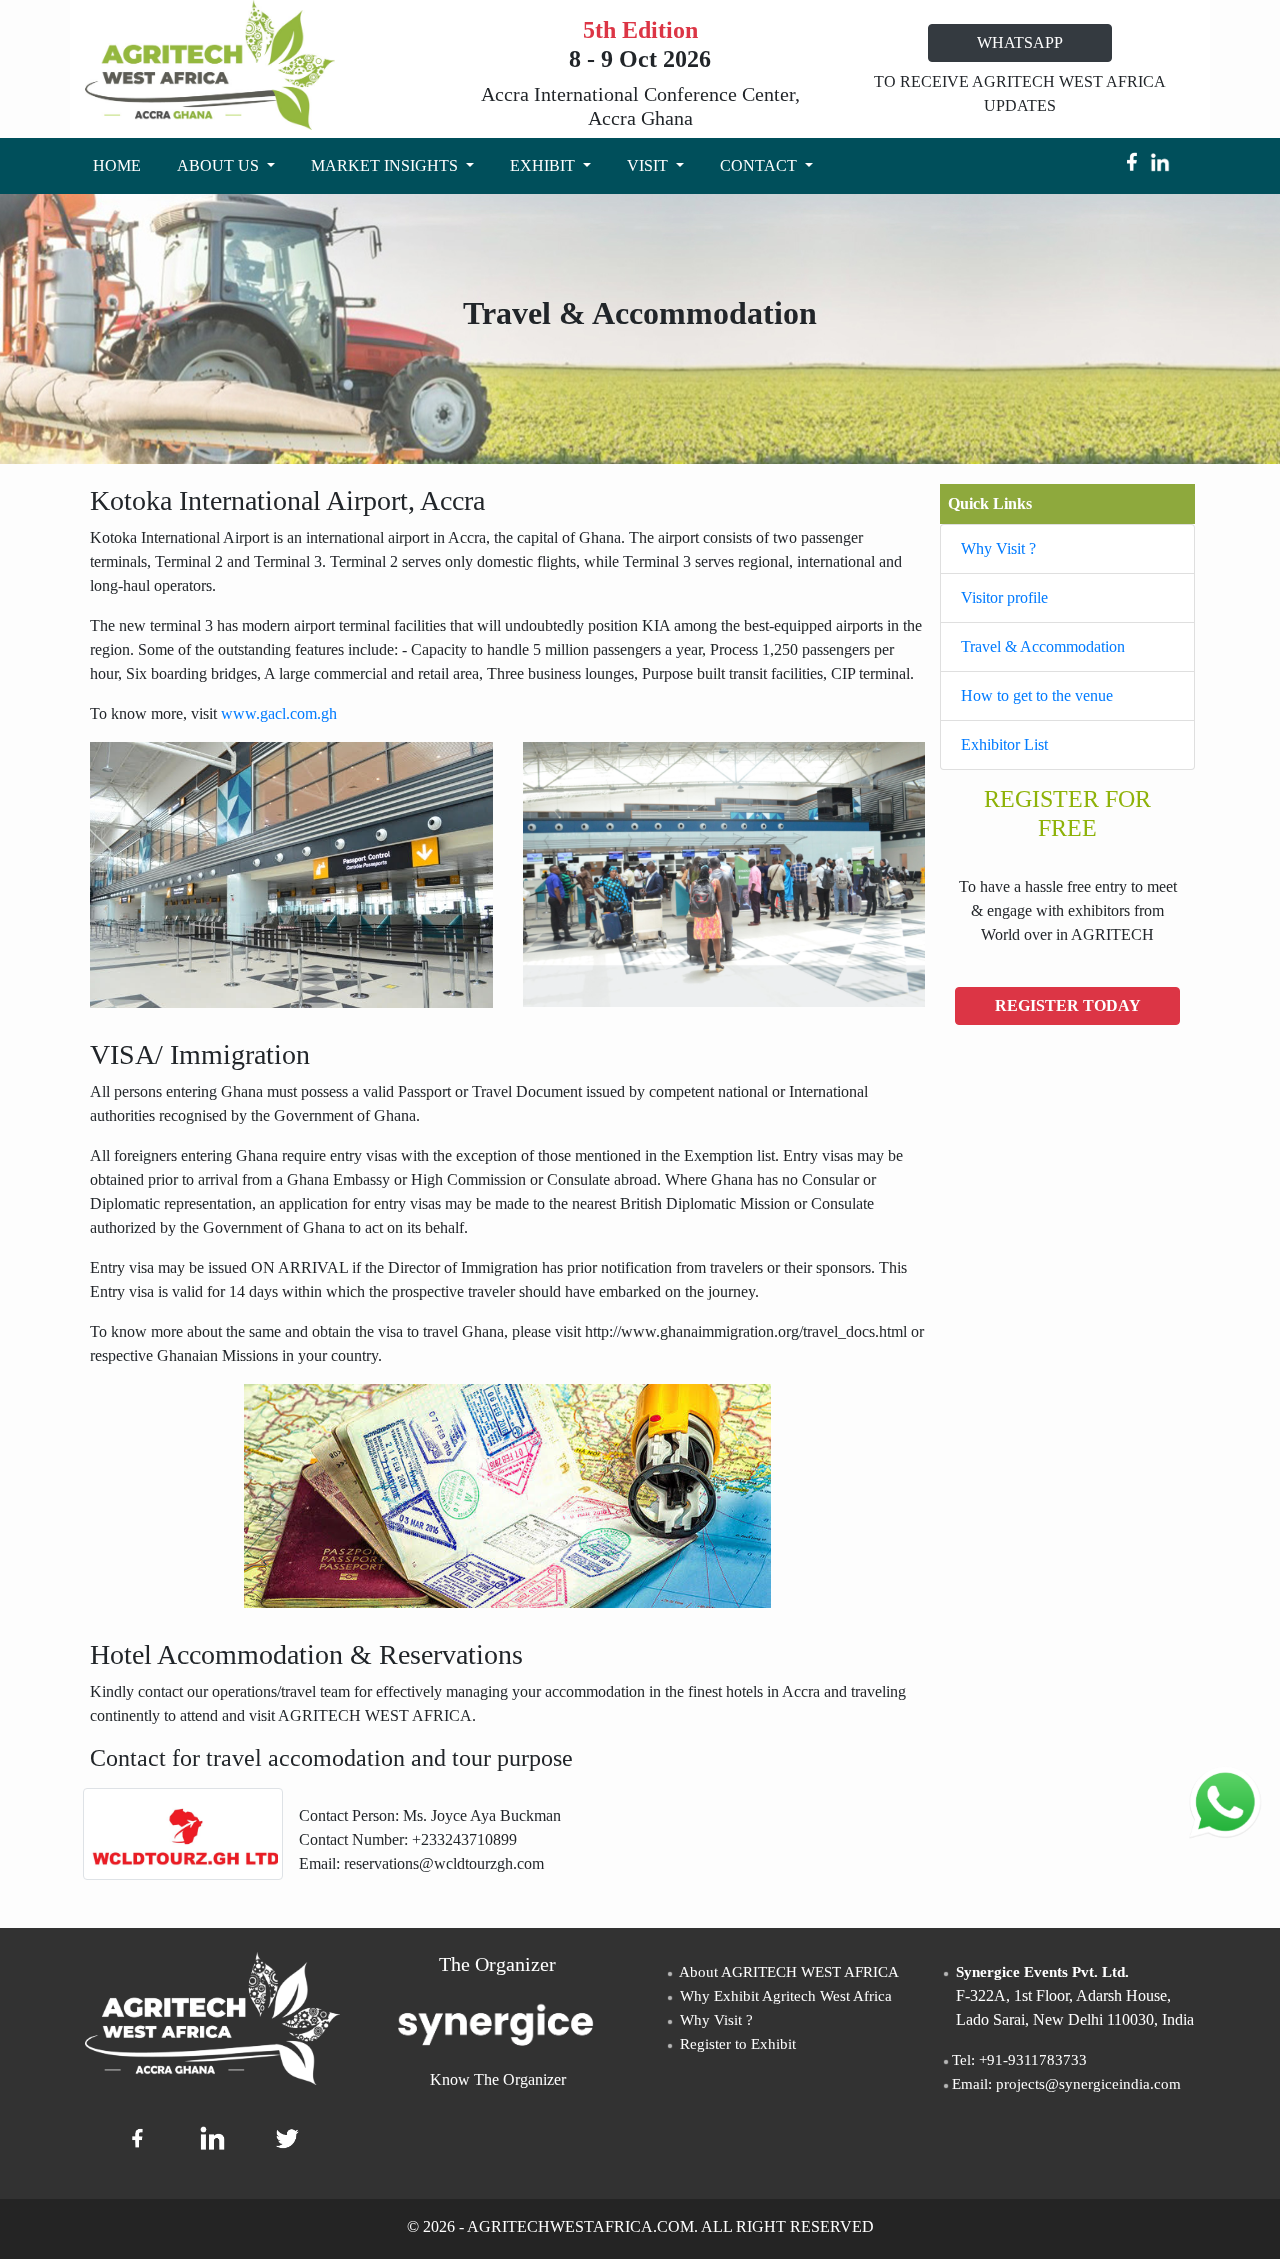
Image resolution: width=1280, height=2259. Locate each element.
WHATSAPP (1020, 42)
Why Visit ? (998, 548)
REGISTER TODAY (1068, 1005)
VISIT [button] (649, 165)
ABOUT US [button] (220, 165)
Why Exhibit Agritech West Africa (784, 1996)
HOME (121, 165)
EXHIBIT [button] (544, 165)
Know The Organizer (498, 2079)
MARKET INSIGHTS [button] (386, 165)
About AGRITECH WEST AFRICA (787, 1972)
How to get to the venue (1037, 695)
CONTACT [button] (760, 165)
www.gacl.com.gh (279, 713)
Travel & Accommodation (1043, 646)
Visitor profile (1004, 597)
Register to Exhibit (736, 2044)
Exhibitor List (1004, 744)
